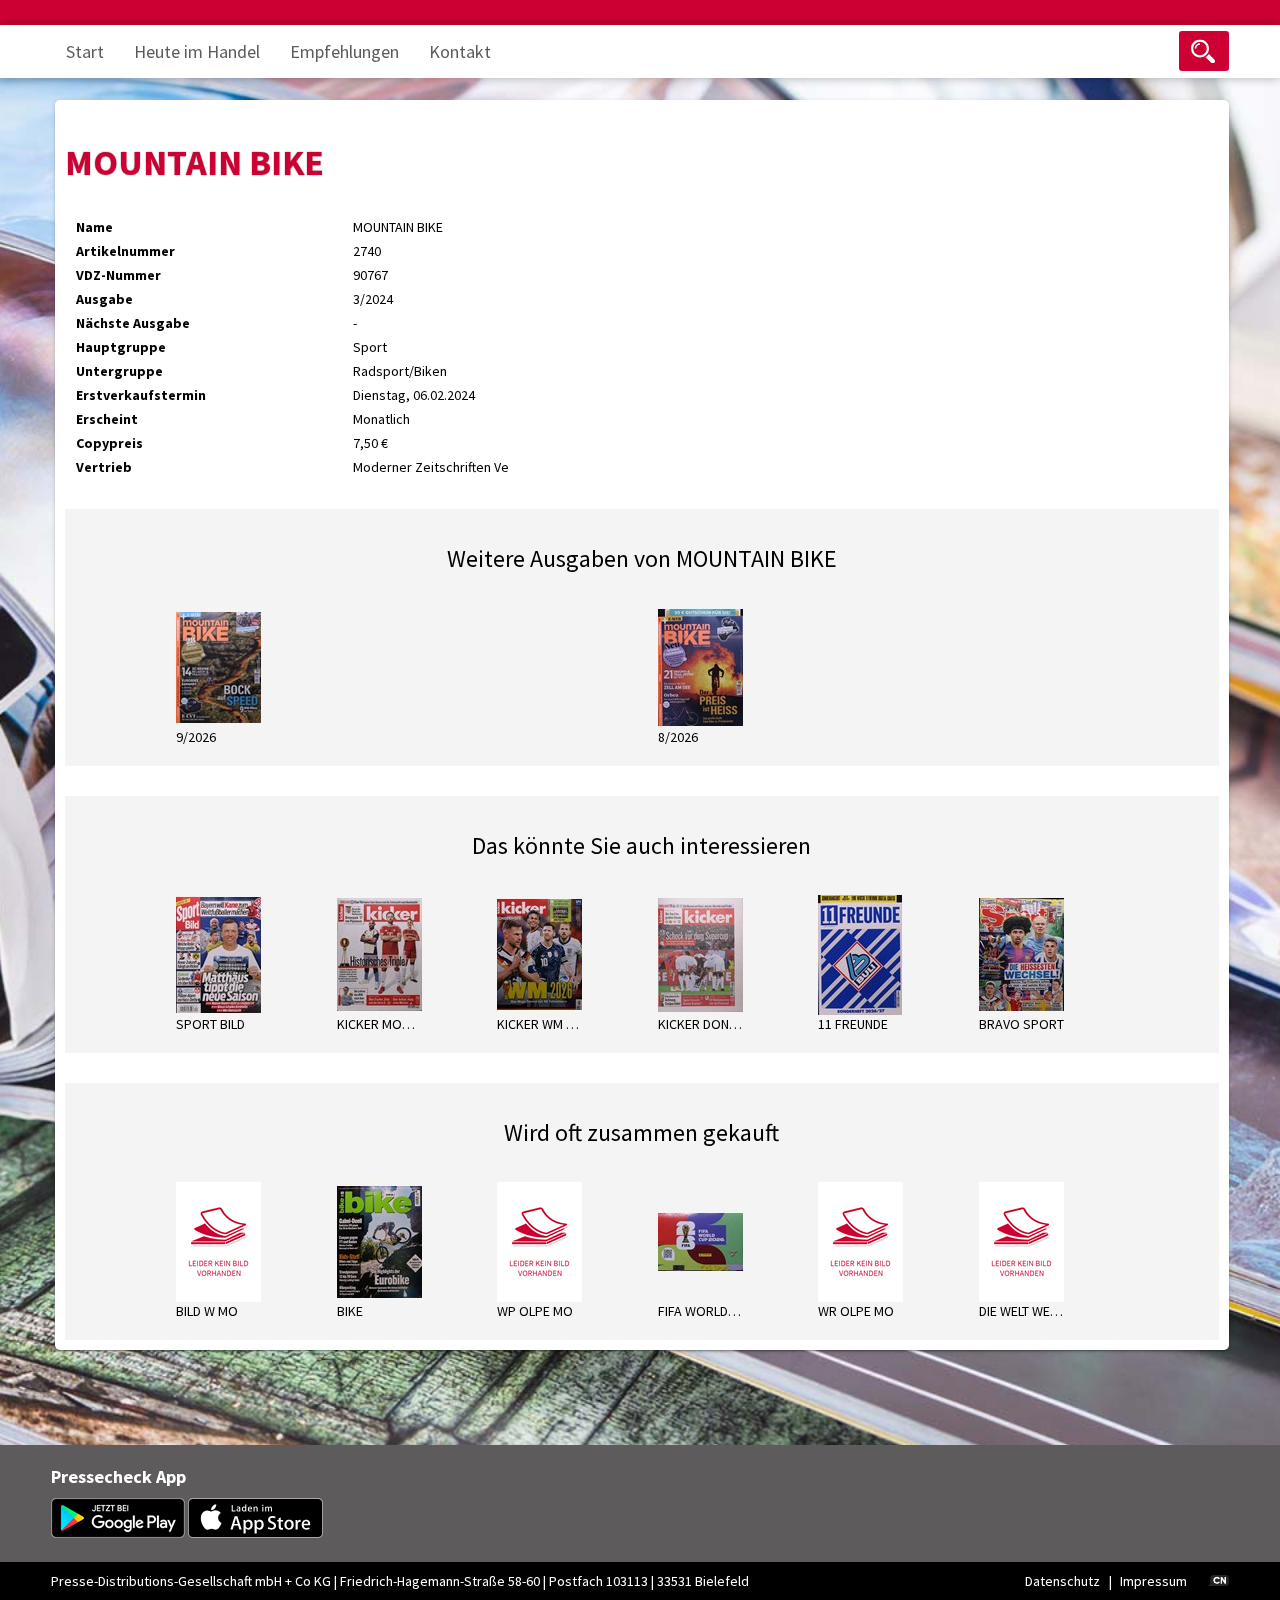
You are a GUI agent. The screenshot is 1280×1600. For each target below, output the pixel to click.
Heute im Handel (197, 51)
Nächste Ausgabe (133, 323)
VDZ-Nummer (118, 275)
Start (85, 51)
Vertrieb (104, 467)
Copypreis (109, 443)
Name (94, 227)
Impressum (1153, 1581)
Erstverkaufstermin (141, 395)
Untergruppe (119, 371)
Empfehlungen (344, 51)
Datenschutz (1062, 1581)
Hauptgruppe (121, 347)
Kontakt (460, 51)
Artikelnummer (125, 251)
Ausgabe (104, 299)
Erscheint (107, 419)
